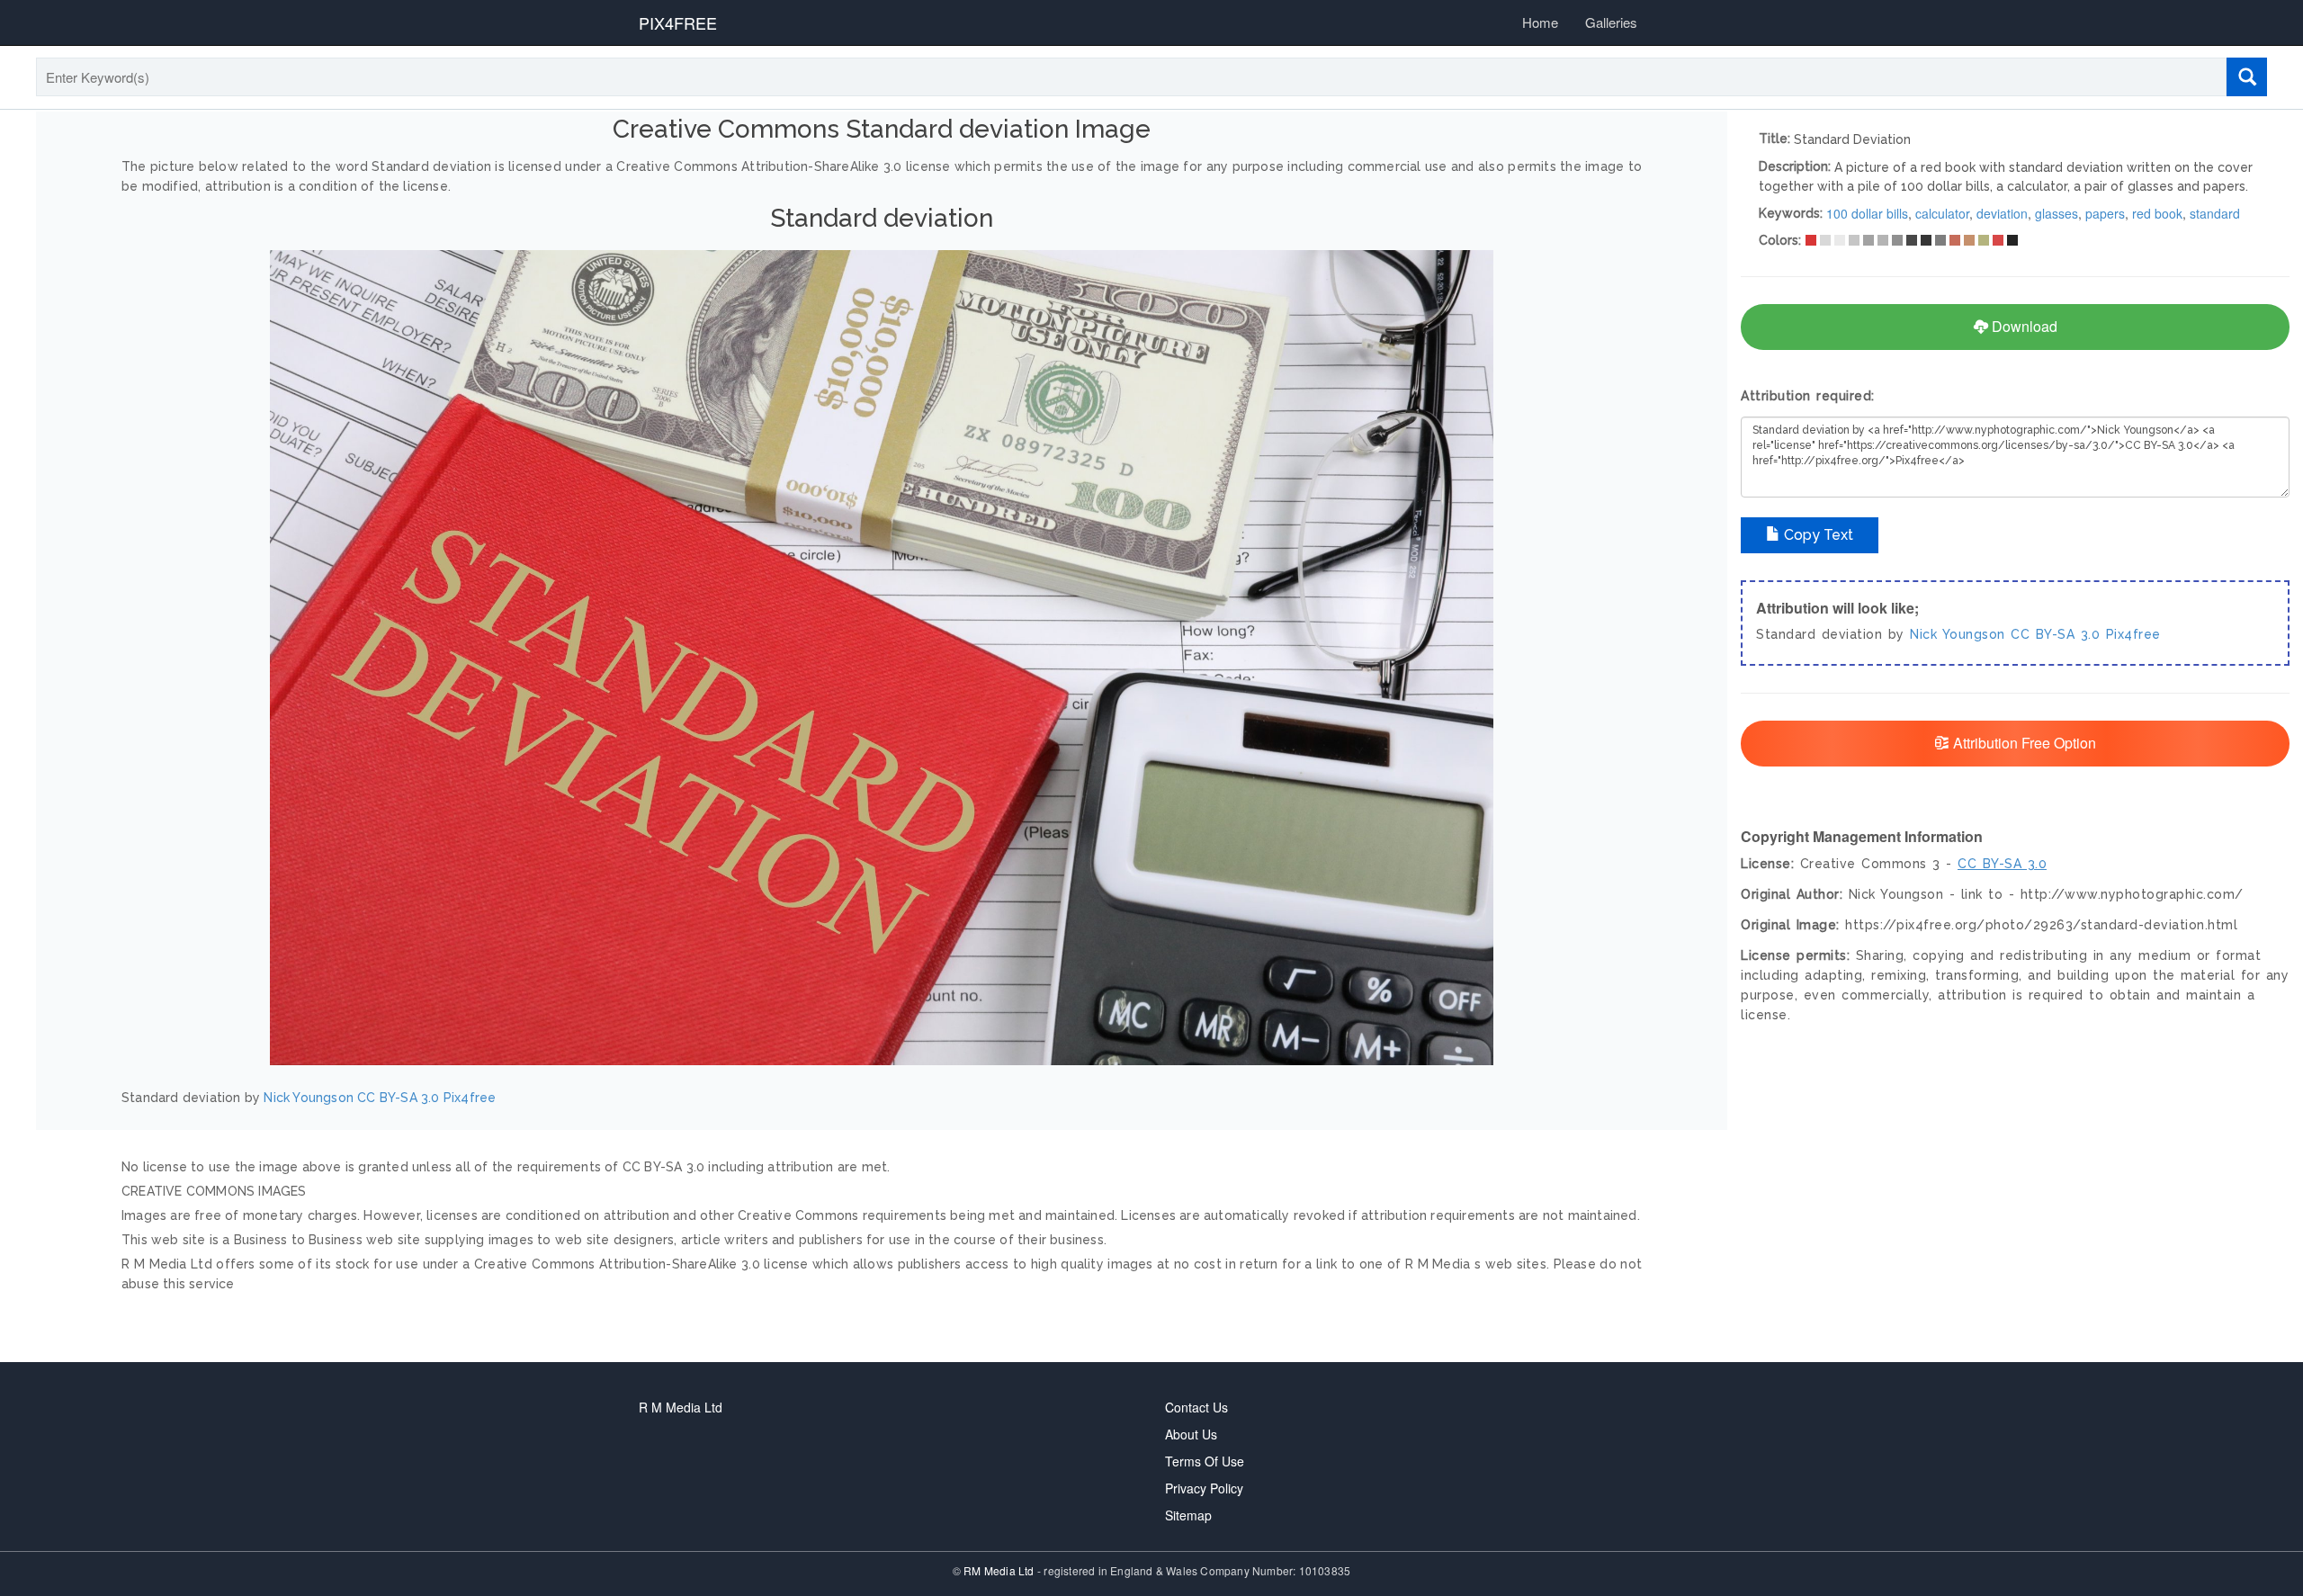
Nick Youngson (309, 1098)
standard (2215, 213)
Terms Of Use (1205, 1461)
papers (2105, 213)
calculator (1942, 213)
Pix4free (470, 1098)
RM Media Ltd (1000, 1570)
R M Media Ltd (681, 1407)
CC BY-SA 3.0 (398, 1098)
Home (1540, 22)
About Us (1191, 1434)
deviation (2002, 213)
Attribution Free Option (2023, 743)
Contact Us (1196, 1407)
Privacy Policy (1204, 1488)
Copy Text (1817, 535)
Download (2023, 326)
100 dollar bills (1867, 213)
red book (2157, 213)
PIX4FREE (678, 22)
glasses (2057, 213)
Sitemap (1188, 1515)
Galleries (1611, 22)
